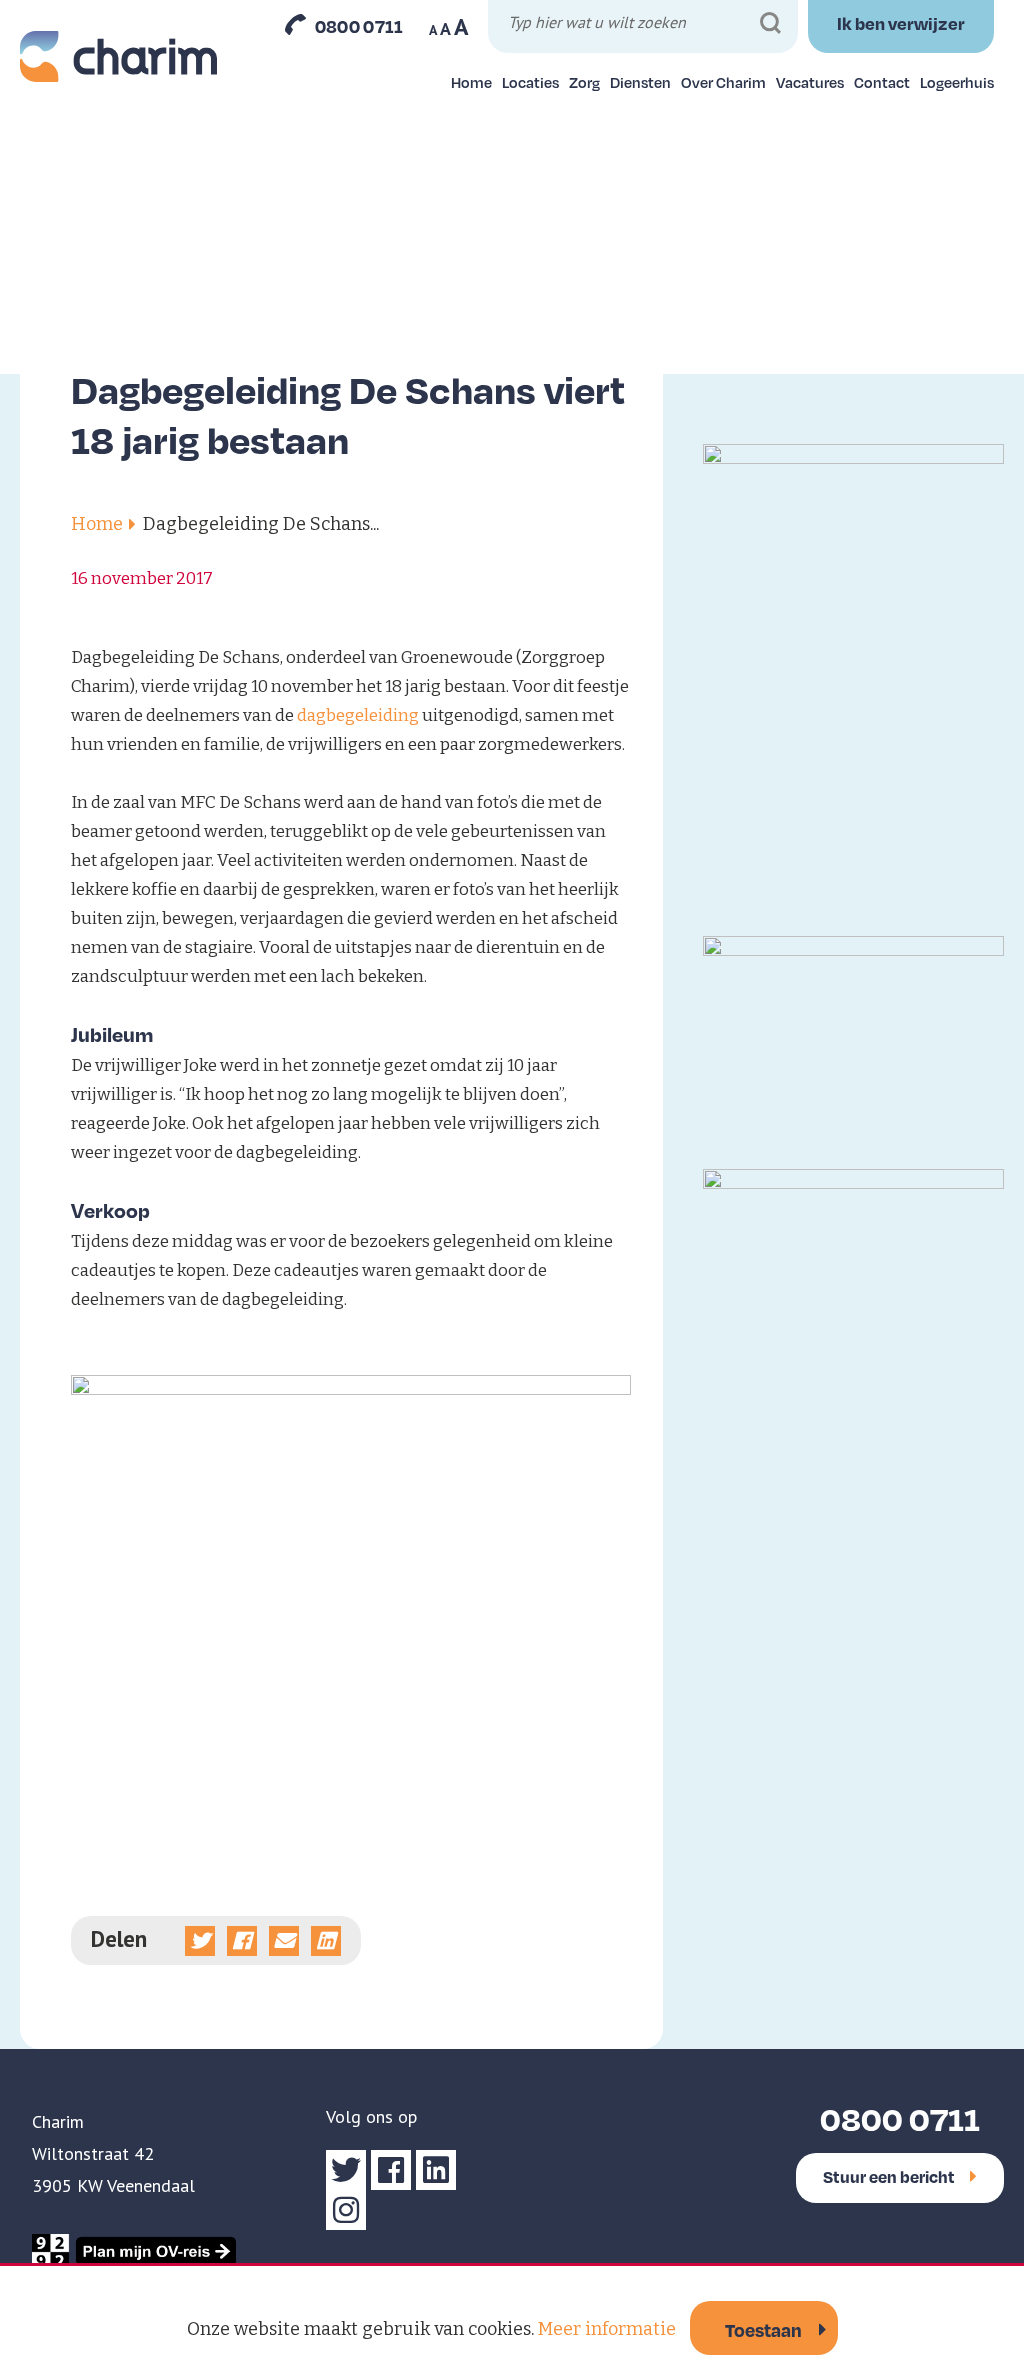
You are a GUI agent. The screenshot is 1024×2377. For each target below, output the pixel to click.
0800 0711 (359, 26)
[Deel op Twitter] (200, 1941)
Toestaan (763, 2329)
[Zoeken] (770, 23)
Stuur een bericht (889, 2176)
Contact (882, 82)
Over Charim (723, 82)
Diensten (640, 82)
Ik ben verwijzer (901, 23)
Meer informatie (607, 2329)
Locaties (530, 82)
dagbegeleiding (358, 715)
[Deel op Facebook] (242, 1941)
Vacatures (810, 82)
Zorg (584, 82)
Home (471, 82)
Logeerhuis (957, 82)
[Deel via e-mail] (284, 1941)
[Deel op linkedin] (326, 1941)
